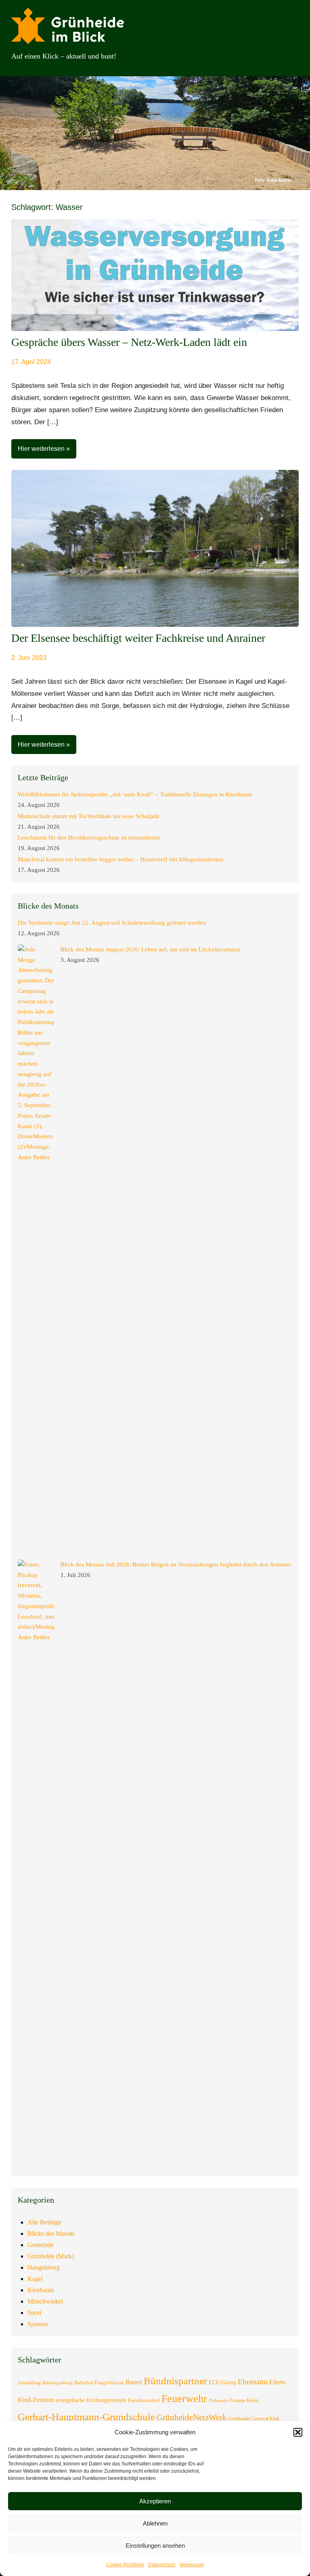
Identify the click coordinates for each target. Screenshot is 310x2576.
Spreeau (38, 2324)
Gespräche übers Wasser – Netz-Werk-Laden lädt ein (129, 342)
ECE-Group (222, 2382)
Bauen (134, 2382)
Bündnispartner (175, 2381)
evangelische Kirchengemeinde (91, 2400)
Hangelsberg (44, 2267)
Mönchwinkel (45, 2301)
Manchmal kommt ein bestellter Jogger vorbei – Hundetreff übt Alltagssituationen (121, 859)
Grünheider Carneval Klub (254, 2419)
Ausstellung (29, 2383)
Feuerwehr (184, 2399)
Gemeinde (41, 2245)
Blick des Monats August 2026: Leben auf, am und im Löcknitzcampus (150, 949)
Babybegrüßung (58, 2383)
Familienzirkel (144, 2400)
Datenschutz (162, 2565)
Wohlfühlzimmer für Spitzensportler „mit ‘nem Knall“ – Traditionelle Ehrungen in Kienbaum (135, 794)
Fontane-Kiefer (244, 2400)
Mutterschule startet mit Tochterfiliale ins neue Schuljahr (89, 816)
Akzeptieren (155, 2501)
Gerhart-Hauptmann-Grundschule (86, 2417)
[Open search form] (287, 56)
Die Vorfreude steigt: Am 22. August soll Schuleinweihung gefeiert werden (112, 923)
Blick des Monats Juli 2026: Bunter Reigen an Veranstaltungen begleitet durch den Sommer (176, 1564)
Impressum (192, 2565)
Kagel (35, 2279)
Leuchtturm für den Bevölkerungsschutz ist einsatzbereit (89, 838)
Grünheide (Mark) (51, 2256)
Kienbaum (41, 2290)
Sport (34, 2313)
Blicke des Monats (51, 2234)
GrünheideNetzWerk (192, 2417)
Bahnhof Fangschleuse (99, 2382)
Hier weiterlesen (41, 449)
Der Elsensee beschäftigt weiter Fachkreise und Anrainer (138, 638)
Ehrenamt (253, 2382)
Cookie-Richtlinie (125, 2565)
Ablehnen (155, 2523)
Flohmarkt (218, 2401)
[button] (298, 2432)
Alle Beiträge (44, 2222)
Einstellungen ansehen (155, 2546)
